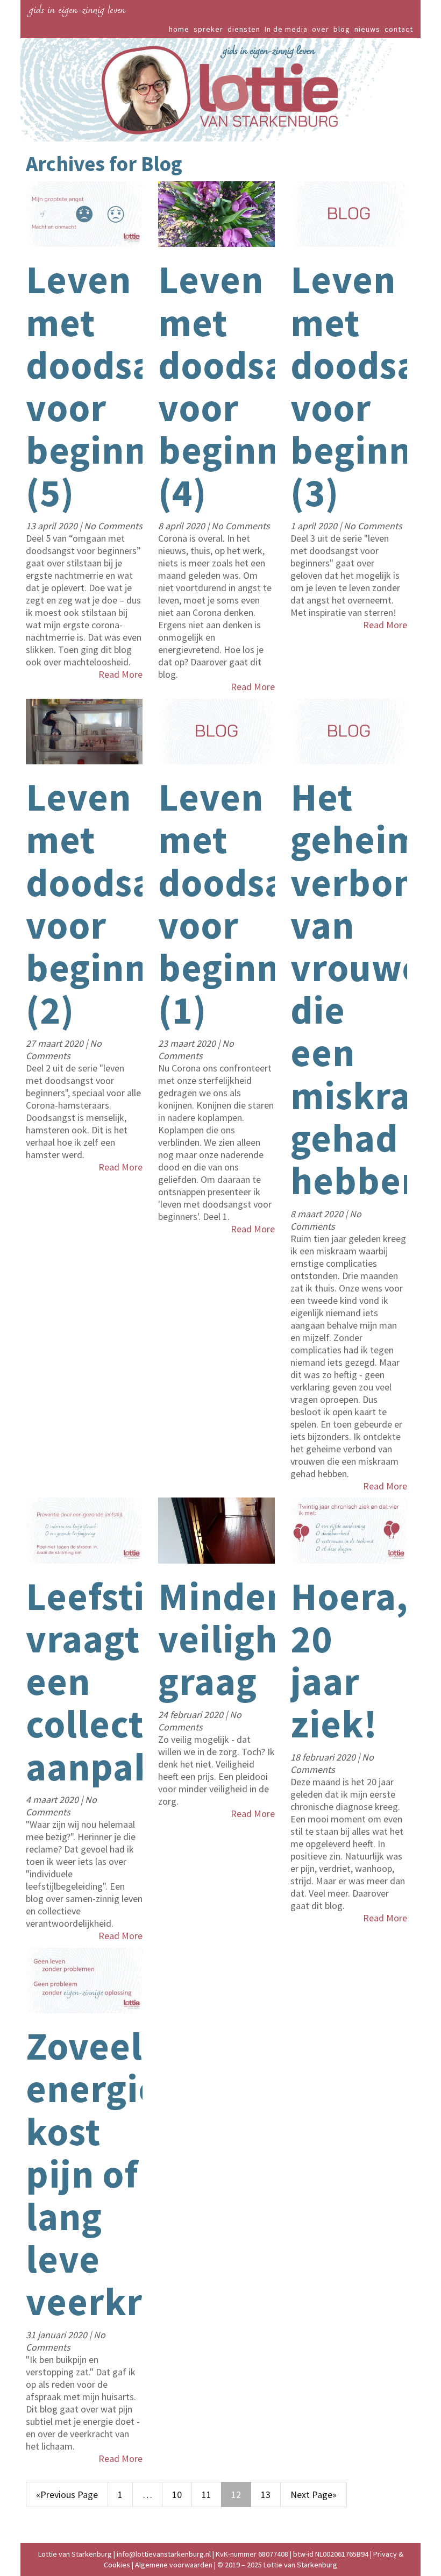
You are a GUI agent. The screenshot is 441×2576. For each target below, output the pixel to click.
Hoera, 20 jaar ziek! (349, 1660)
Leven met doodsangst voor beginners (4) (259, 386)
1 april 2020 (315, 526)
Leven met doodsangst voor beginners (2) (127, 903)
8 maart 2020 (318, 1214)
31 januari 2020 (58, 2335)
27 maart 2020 (56, 1043)
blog (342, 29)
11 (207, 2495)
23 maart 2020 (188, 1043)
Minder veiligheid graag (245, 1639)
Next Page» (314, 2495)
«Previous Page (67, 2495)
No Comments (113, 526)
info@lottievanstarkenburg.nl (165, 2554)
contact (399, 29)
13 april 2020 (53, 526)
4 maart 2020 (53, 1800)
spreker (208, 29)
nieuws (367, 29)
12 (236, 2495)
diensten (244, 29)
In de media (286, 29)
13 (266, 2495)
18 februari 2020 (324, 1757)
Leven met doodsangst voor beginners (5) (127, 386)
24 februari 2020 (192, 1715)
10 (177, 2495)
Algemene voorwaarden (174, 2565)
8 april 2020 (183, 526)
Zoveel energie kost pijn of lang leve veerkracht (122, 2174)
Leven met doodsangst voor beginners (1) (259, 903)
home (179, 29)
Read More (120, 674)
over (321, 29)
